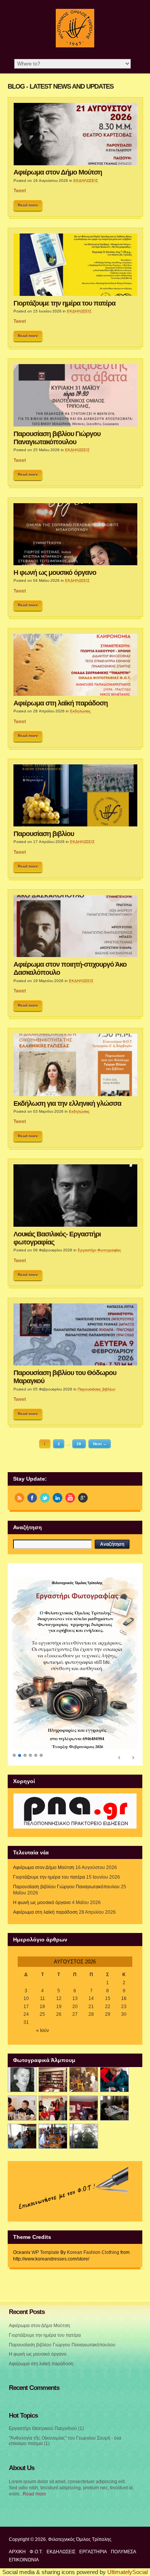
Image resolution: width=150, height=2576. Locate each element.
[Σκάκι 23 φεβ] (114, 1977)
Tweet (20, 191)
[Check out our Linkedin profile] (57, 1498)
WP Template (45, 2150)
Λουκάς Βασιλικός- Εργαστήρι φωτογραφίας (57, 1238)
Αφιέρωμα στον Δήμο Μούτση (58, 172)
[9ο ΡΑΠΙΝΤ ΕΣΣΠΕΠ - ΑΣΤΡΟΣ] (53, 2034)
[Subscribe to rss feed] (19, 1498)
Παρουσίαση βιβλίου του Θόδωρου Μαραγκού (65, 1377)
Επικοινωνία (24, 2458)
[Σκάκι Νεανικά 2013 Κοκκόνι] (114, 2006)
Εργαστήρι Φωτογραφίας (99, 1250)
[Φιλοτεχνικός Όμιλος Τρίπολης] (75, 46)
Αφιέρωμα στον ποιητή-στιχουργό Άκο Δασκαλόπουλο (70, 968)
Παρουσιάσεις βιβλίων (97, 1389)
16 (124, 1896)
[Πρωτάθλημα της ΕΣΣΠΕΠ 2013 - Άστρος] (22, 2034)
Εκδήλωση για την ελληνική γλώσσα (67, 1103)
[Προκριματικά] (53, 2006)
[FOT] (53, 1977)
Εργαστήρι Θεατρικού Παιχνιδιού (43, 2326)
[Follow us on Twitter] (45, 1498)
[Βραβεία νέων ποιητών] (84, 2006)
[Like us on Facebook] (32, 1498)
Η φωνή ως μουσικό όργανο (55, 573)
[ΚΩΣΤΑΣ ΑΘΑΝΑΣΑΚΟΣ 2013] (22, 2006)
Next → (100, 1444)
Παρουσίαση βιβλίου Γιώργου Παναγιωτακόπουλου (57, 438)
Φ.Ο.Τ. (36, 2450)
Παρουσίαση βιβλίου (44, 834)
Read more (28, 205)
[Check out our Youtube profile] (70, 1498)
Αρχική (17, 2450)
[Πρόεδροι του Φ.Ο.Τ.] (22, 1977)
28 (79, 1444)
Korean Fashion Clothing (93, 2150)
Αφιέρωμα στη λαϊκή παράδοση (61, 703)
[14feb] (84, 1977)
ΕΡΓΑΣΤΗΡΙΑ (93, 2450)
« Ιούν (42, 1928)
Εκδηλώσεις (80, 711)
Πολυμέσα (123, 2450)
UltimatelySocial (127, 2470)
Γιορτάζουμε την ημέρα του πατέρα (64, 303)
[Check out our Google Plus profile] (83, 1498)
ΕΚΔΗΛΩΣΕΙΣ (86, 181)
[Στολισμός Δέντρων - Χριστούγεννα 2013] (84, 2034)
